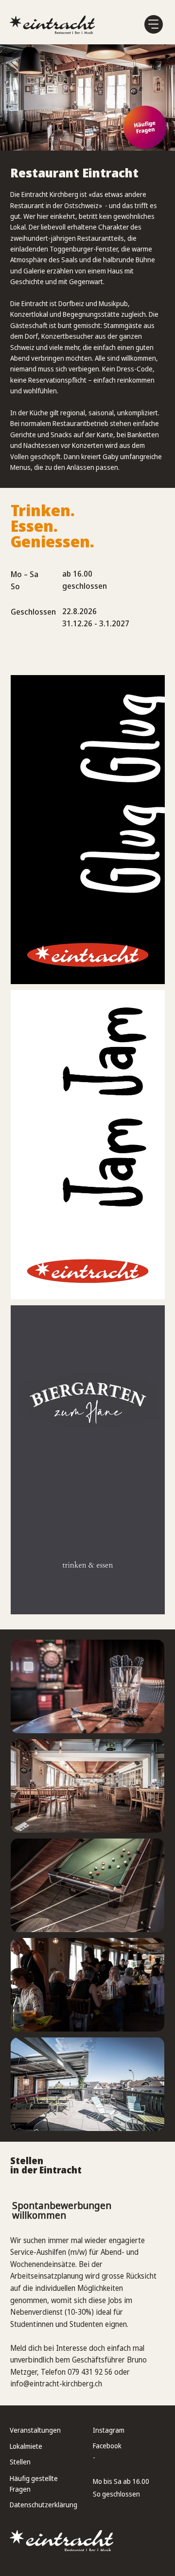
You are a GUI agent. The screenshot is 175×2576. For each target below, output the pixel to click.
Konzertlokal (29, 314)
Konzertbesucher (67, 336)
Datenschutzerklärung (44, 2505)
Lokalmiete (26, 2446)
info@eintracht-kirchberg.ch (56, 2384)
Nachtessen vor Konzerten (63, 445)
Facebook (107, 2446)
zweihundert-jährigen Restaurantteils (67, 238)
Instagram (109, 2430)
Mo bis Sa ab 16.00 (121, 2481)
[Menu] (154, 24)
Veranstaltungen (35, 2430)
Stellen (20, 2462)
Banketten (143, 435)
